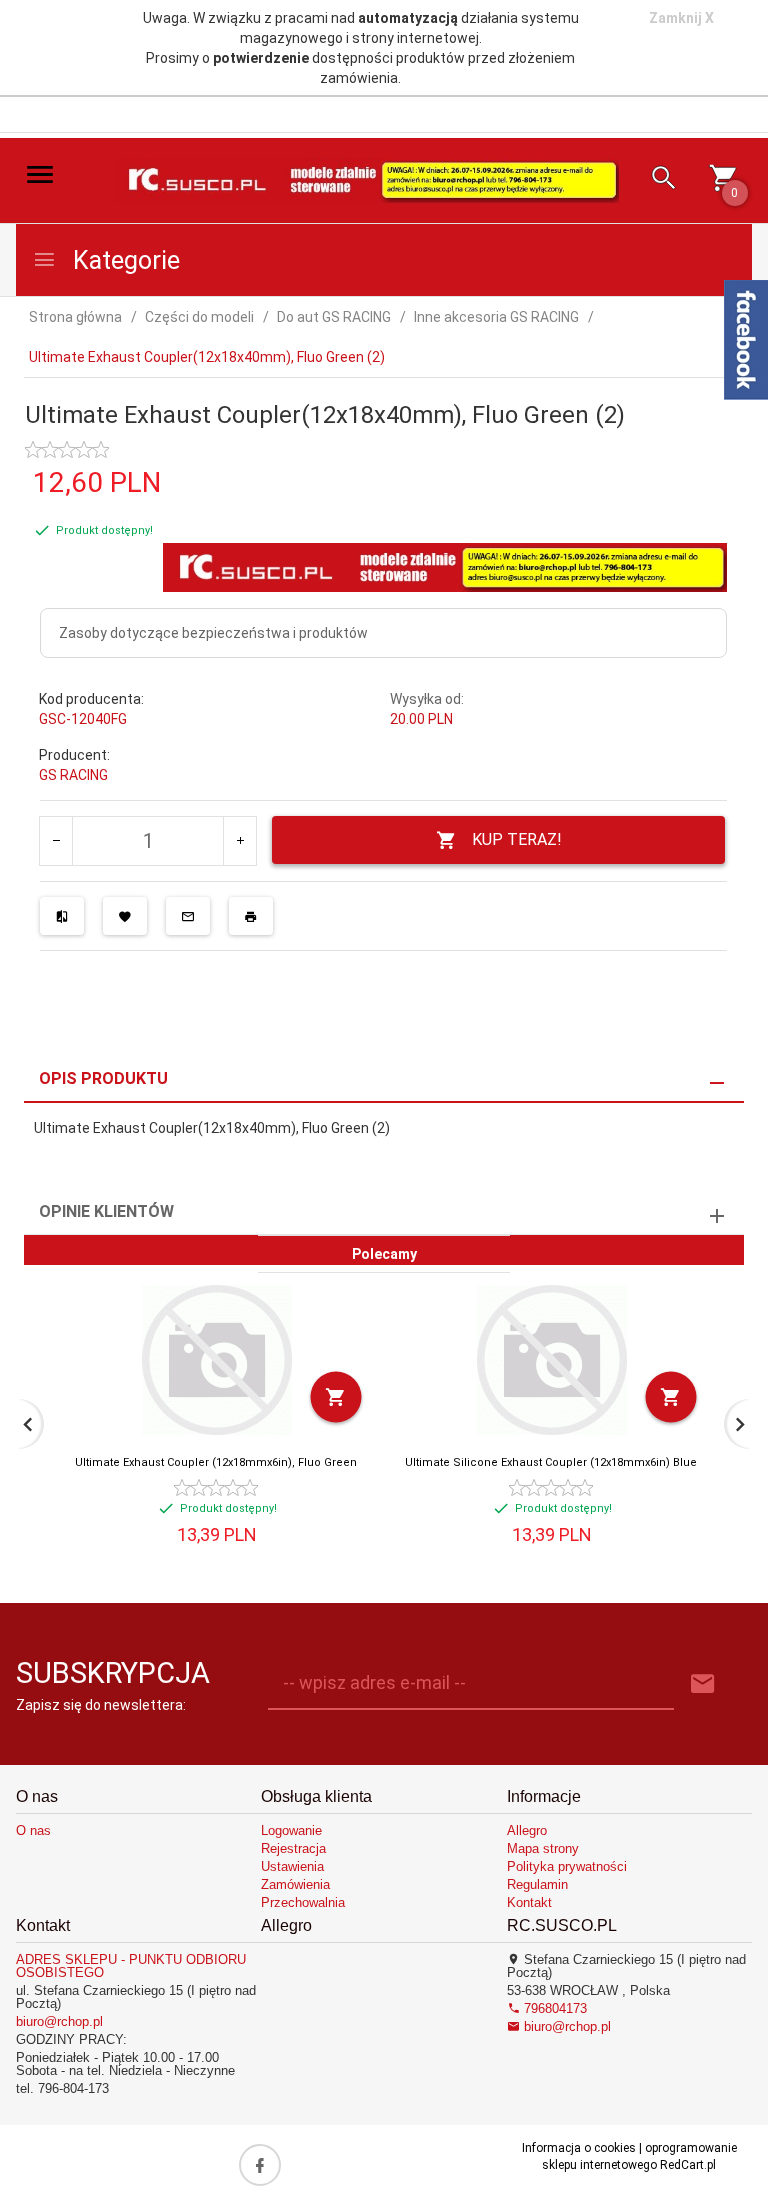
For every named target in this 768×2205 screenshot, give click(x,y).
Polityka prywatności (567, 1866)
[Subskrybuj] (703, 1684)
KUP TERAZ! (517, 839)
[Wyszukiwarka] (656, 180)
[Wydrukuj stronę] (251, 916)
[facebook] (260, 2165)
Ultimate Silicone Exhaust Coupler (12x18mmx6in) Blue (551, 1462)
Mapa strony (543, 1848)
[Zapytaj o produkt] (188, 916)
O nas (33, 1830)
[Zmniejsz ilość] (56, 841)
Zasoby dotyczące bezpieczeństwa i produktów (213, 633)
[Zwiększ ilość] (239, 841)
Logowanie (291, 1830)
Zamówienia (295, 1884)
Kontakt (529, 1902)
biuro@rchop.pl (59, 2021)
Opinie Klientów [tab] (106, 1211)
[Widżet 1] (746, 340)
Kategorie (123, 260)
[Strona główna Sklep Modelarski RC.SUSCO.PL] (366, 179)
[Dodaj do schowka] (125, 916)
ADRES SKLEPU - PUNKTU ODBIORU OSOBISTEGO (131, 1966)
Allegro (527, 1830)
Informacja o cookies (579, 2148)
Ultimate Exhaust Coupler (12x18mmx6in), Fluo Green (216, 1462)
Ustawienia (292, 1866)
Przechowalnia (303, 1902)
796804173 (553, 2008)
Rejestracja (293, 1848)
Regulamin (537, 1884)
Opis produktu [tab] (103, 1078)
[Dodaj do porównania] (62, 916)
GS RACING (73, 775)
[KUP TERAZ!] (336, 1397)
